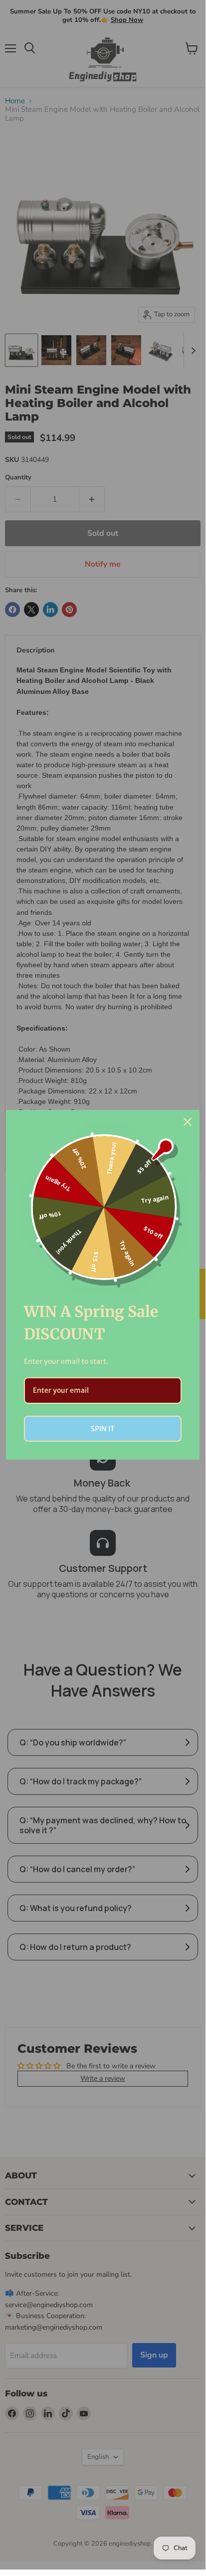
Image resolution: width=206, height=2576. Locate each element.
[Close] (188, 1122)
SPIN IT (103, 1429)
